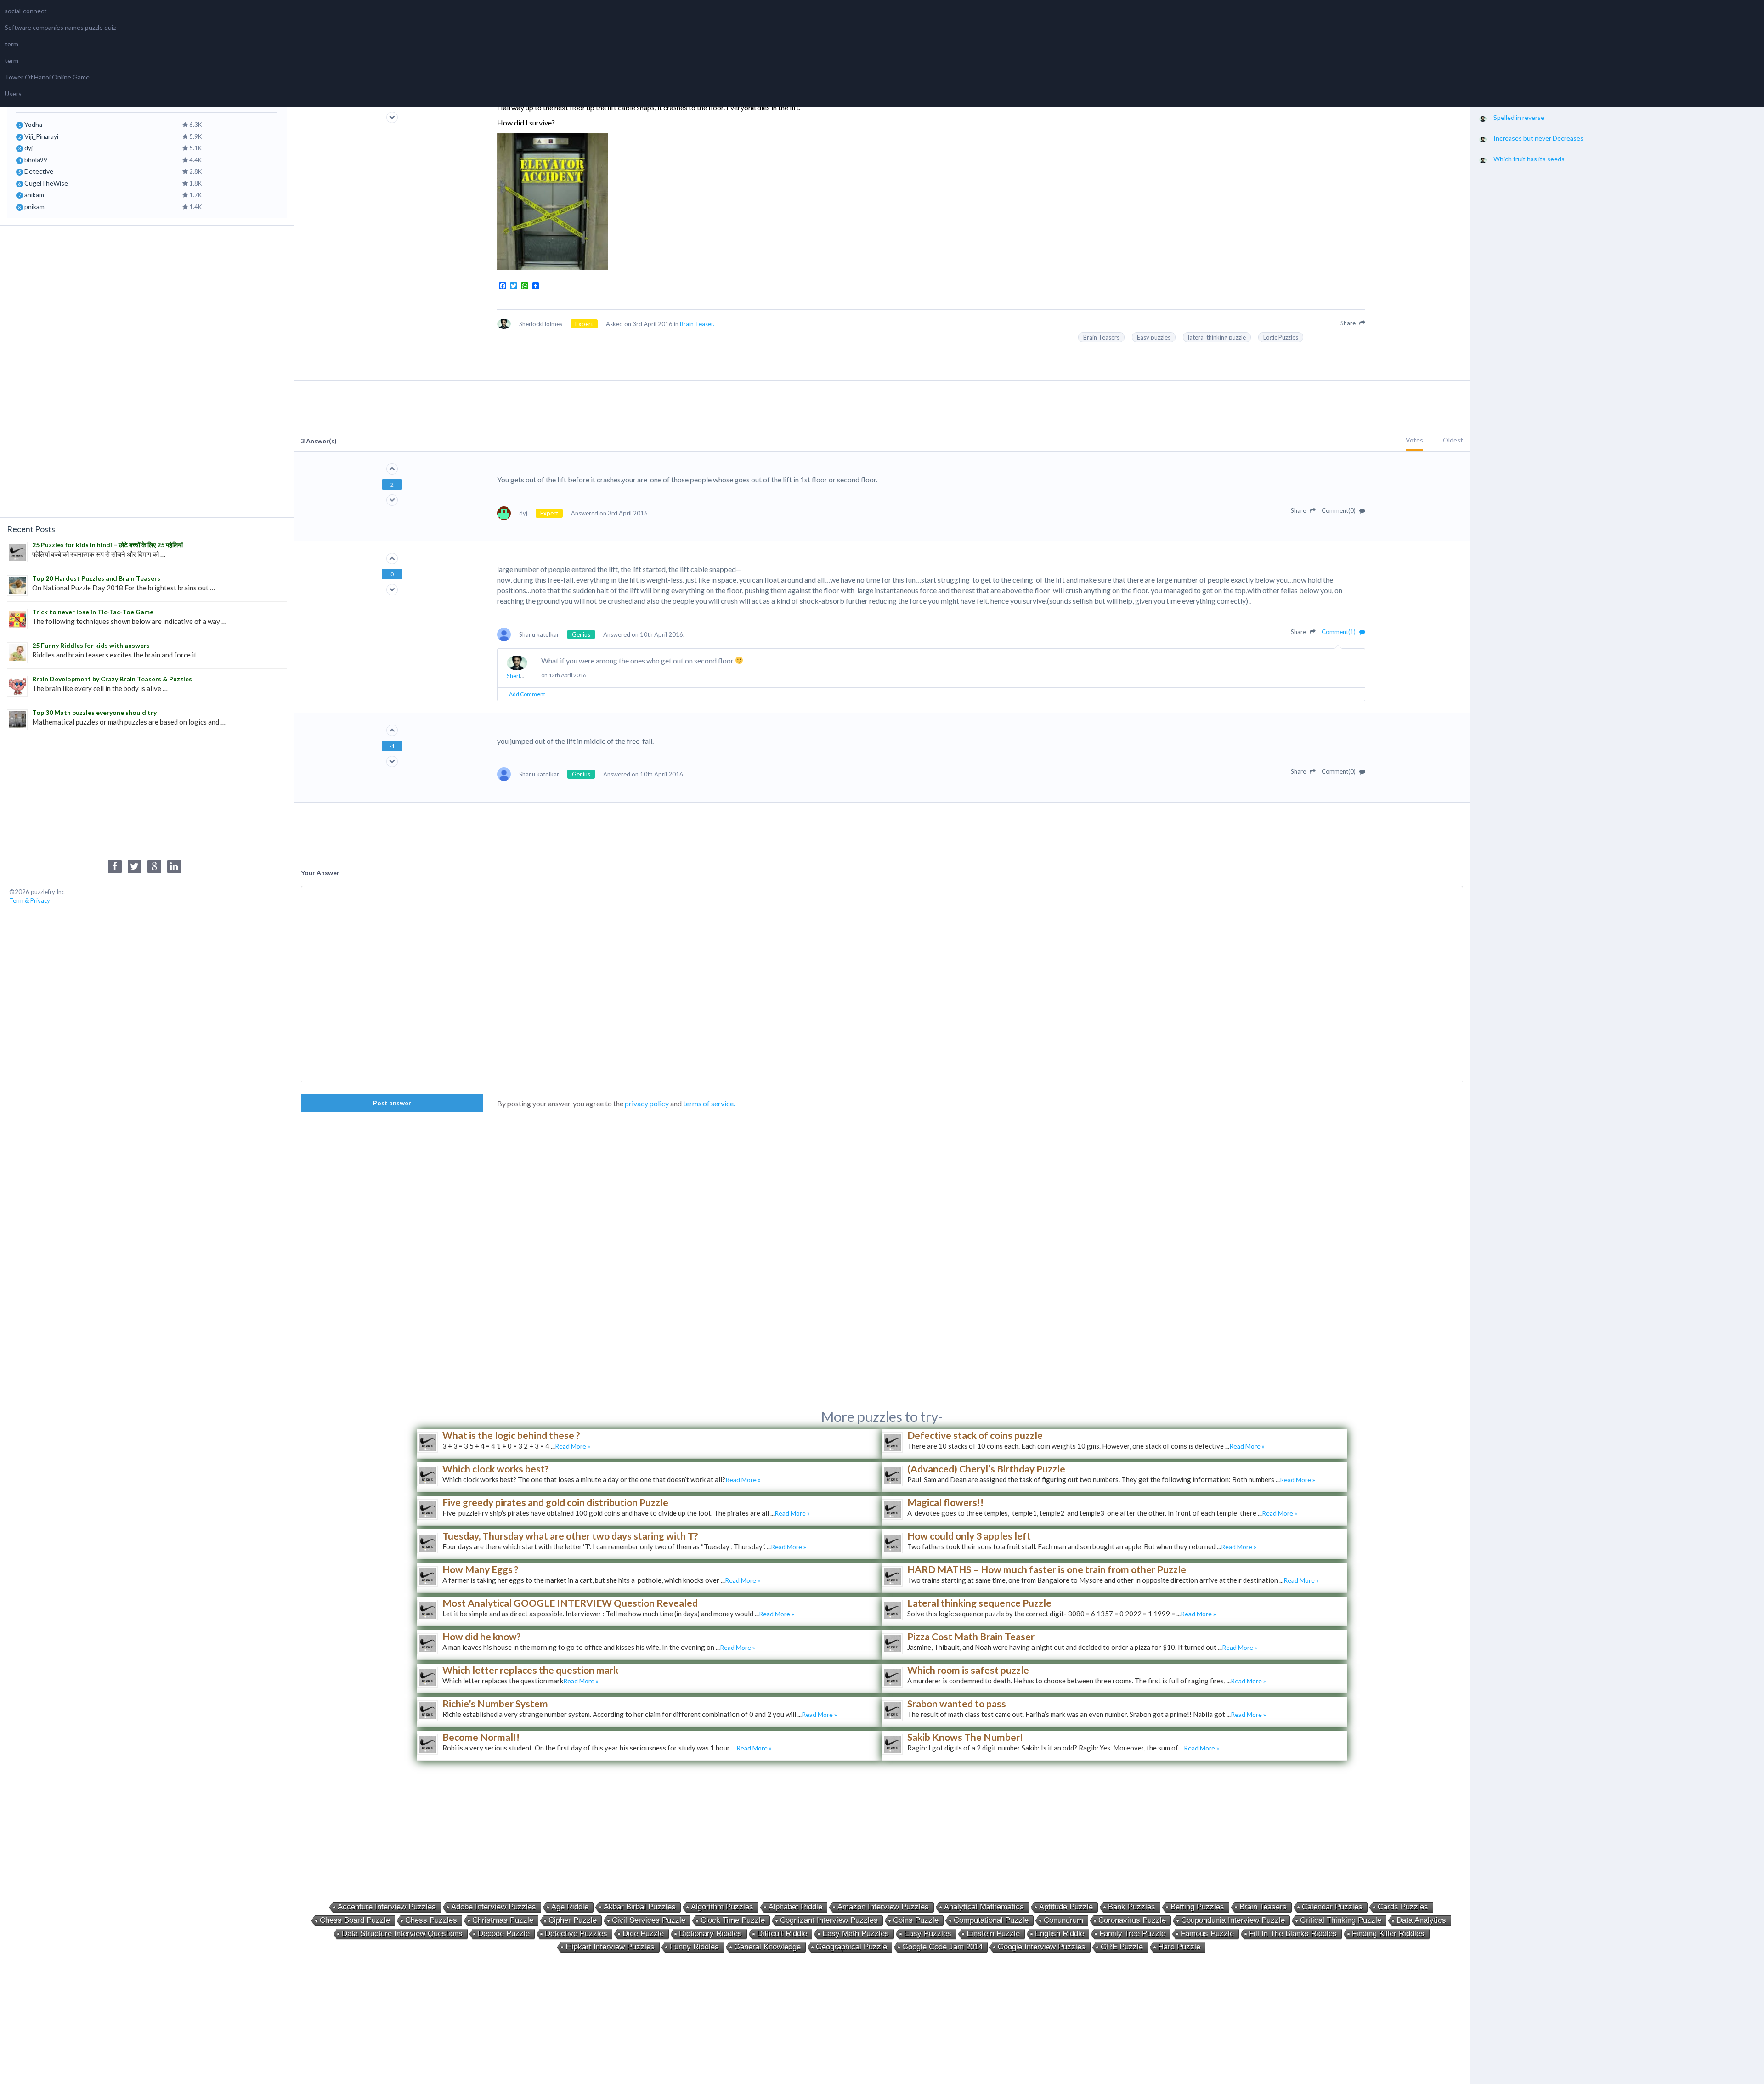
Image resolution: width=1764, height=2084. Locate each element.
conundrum (1063, 1920)
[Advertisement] (147, 370)
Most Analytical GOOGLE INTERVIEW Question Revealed (570, 1603)
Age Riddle (570, 1907)
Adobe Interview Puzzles (494, 1907)
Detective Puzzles (576, 1934)
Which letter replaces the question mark (530, 1670)
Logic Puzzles (1281, 337)
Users (13, 93)
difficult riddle (782, 1934)
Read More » (573, 1446)
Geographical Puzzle (851, 1947)
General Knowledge (767, 1947)
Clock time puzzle (733, 1920)
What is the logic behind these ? (511, 1435)
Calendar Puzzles (1332, 1907)
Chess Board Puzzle (355, 1920)
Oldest (1453, 440)
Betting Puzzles (1197, 1907)
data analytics (1421, 1920)
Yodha (33, 124)
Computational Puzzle (991, 1920)
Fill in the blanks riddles (1293, 1934)
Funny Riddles (694, 1947)
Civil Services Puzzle (649, 1920)
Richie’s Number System (495, 1703)
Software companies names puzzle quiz (60, 27)
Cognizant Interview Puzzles (829, 1920)
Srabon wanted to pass (957, 1703)
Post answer (392, 1103)
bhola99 (36, 160)
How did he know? (482, 1636)
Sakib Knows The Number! (965, 1737)
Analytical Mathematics (984, 1907)
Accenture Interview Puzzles (387, 1907)
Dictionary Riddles (710, 1934)
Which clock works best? (496, 1469)
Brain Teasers (1101, 337)
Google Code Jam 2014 (942, 1947)
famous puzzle (1207, 1934)
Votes (1414, 440)
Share (1349, 323)
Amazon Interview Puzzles (883, 1907)
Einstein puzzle (993, 1934)
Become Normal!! (481, 1737)
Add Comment (527, 694)
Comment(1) (1339, 632)
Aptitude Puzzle (1066, 1907)
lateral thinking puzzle (1217, 337)
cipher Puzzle (573, 1920)
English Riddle (1060, 1934)
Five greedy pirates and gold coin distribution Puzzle (555, 1502)
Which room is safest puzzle (968, 1670)
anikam (34, 195)
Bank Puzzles (1132, 1907)
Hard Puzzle (1179, 1947)
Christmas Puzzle (503, 1920)
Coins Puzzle (916, 1920)
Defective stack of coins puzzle (975, 1435)
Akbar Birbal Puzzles (640, 1907)
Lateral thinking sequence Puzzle (979, 1603)
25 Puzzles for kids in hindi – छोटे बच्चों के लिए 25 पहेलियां (107, 545)
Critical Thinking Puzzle (1341, 1920)
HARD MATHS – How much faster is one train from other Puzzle (1047, 1569)
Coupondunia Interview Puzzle (1233, 1920)
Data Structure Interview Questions (402, 1934)
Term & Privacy (30, 900)
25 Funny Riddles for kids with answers (91, 645)
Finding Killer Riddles (1388, 1934)
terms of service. (709, 1103)
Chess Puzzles (431, 1920)
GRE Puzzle (1122, 1947)
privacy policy (647, 1103)
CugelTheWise (46, 183)
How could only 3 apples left (969, 1536)
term (11, 44)
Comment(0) (1339, 510)
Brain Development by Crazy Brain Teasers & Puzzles (112, 679)
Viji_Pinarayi (41, 136)
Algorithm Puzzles (722, 1907)
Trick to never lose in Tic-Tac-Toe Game (93, 612)
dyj (28, 148)
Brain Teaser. (697, 324)
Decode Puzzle (504, 1934)
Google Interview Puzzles (1042, 1947)
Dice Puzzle (643, 1934)
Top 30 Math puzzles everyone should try (94, 712)
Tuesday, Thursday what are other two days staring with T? (570, 1536)
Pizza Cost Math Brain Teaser (971, 1636)
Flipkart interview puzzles (610, 1947)
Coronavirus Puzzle (1132, 1920)
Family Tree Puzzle (1132, 1934)
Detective (39, 171)
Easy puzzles (1154, 337)
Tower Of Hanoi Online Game (47, 77)
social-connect (26, 11)
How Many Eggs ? (481, 1569)
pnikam (34, 207)
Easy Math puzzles (856, 1934)
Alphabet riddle (795, 1907)
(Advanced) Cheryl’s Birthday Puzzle (986, 1469)
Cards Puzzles (1403, 1907)
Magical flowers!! (945, 1502)
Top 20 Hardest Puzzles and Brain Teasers (96, 578)
